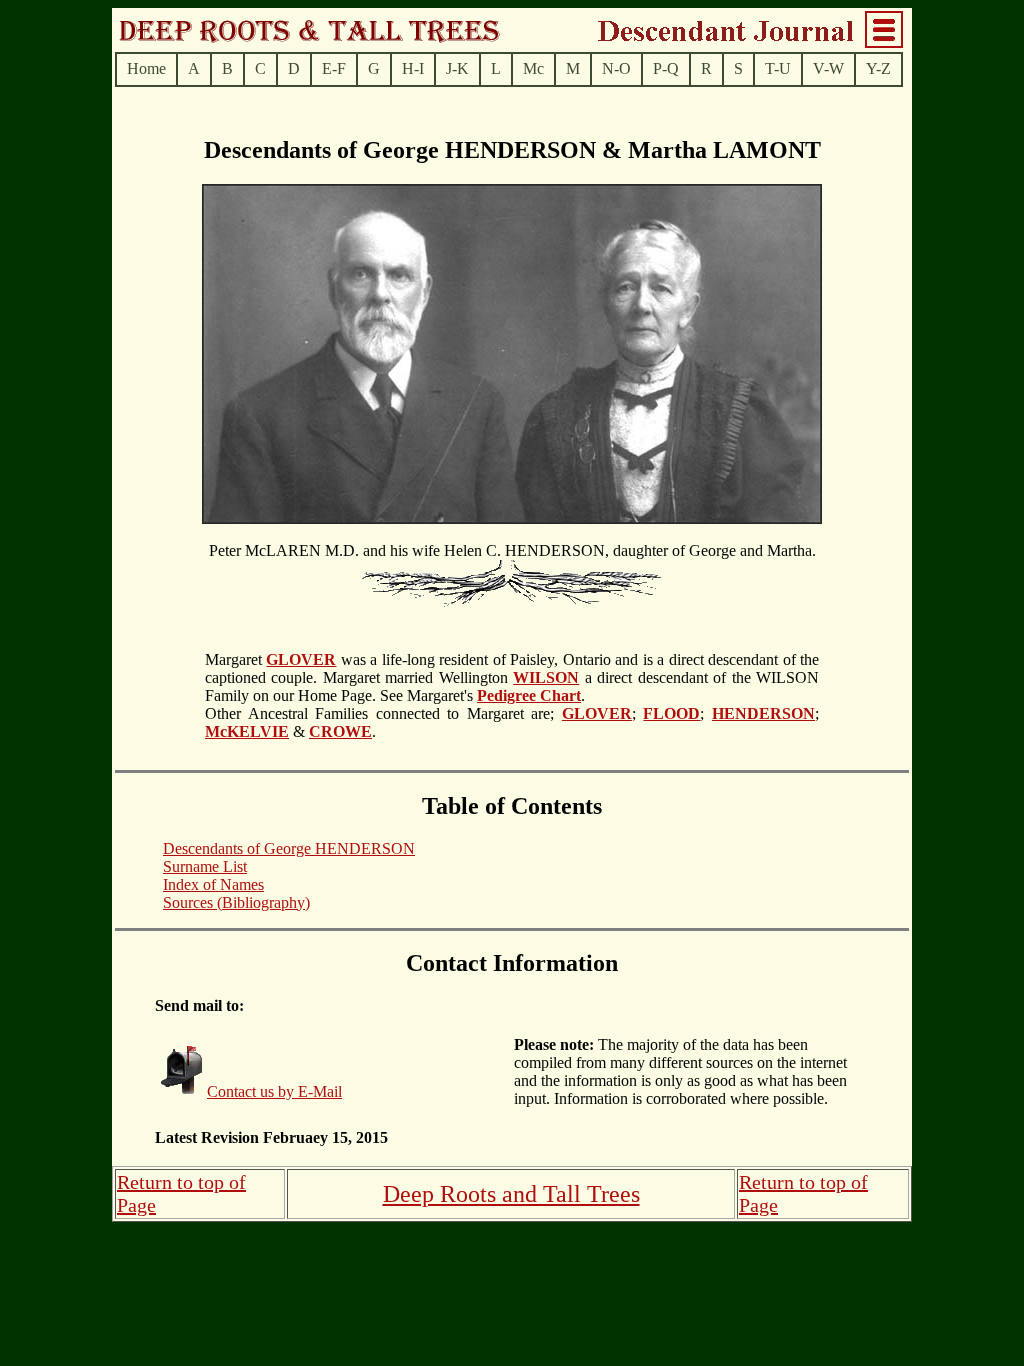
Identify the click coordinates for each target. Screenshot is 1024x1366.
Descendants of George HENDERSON (289, 848)
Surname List (205, 866)
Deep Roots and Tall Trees (511, 1194)
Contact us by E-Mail (274, 1091)
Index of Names (213, 884)
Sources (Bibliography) (236, 902)
